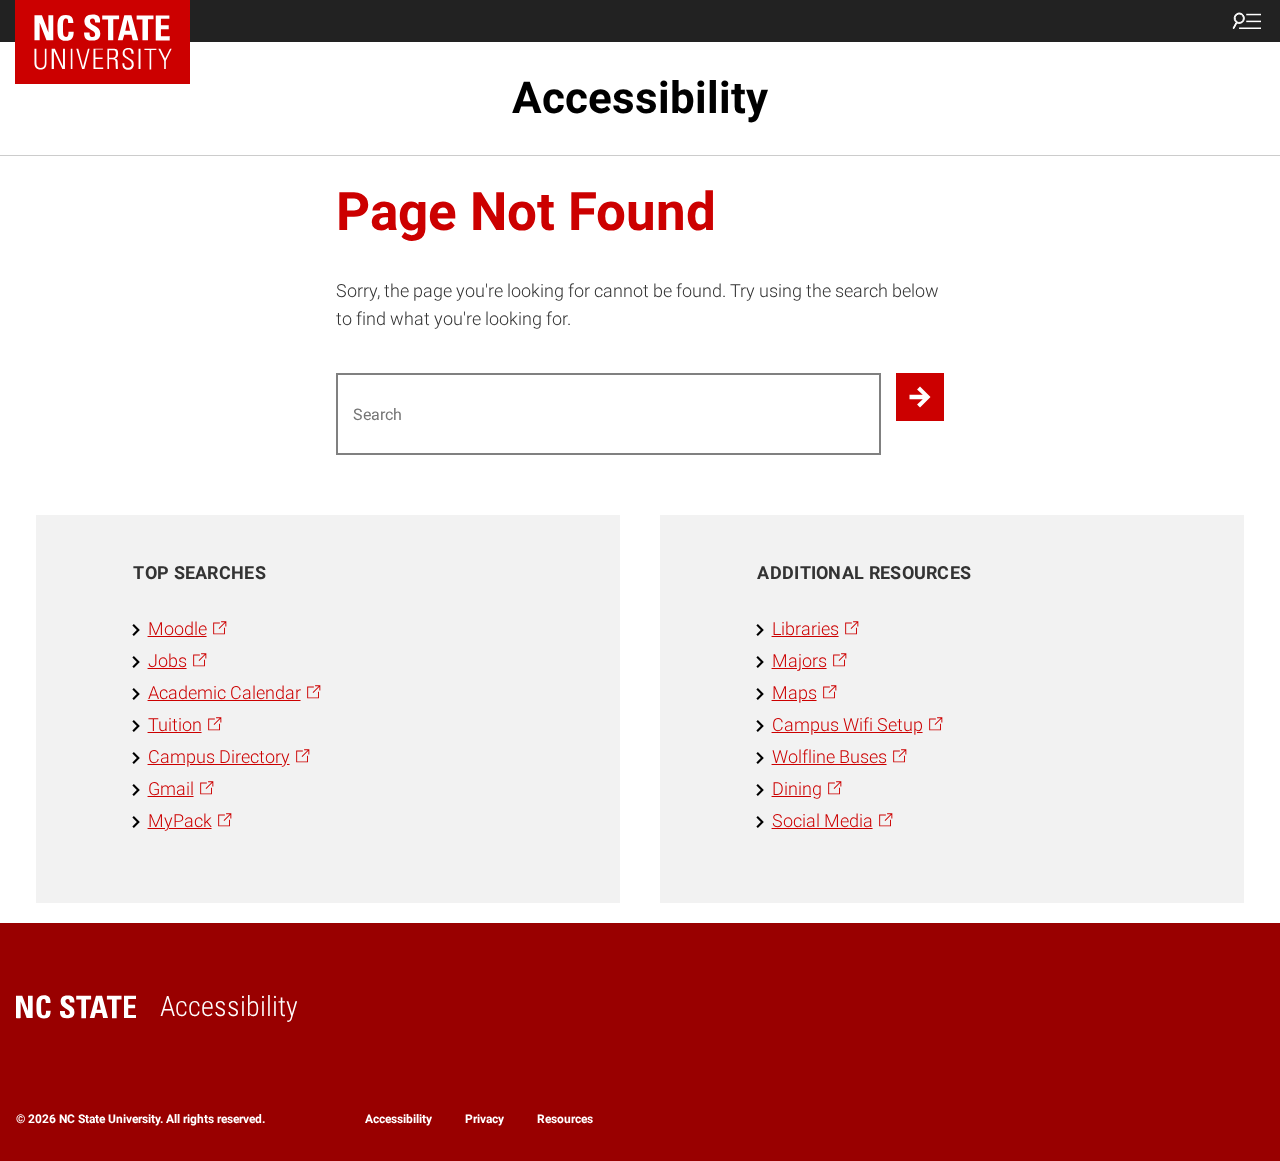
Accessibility (640, 98)
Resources (565, 1119)
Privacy (484, 1119)
